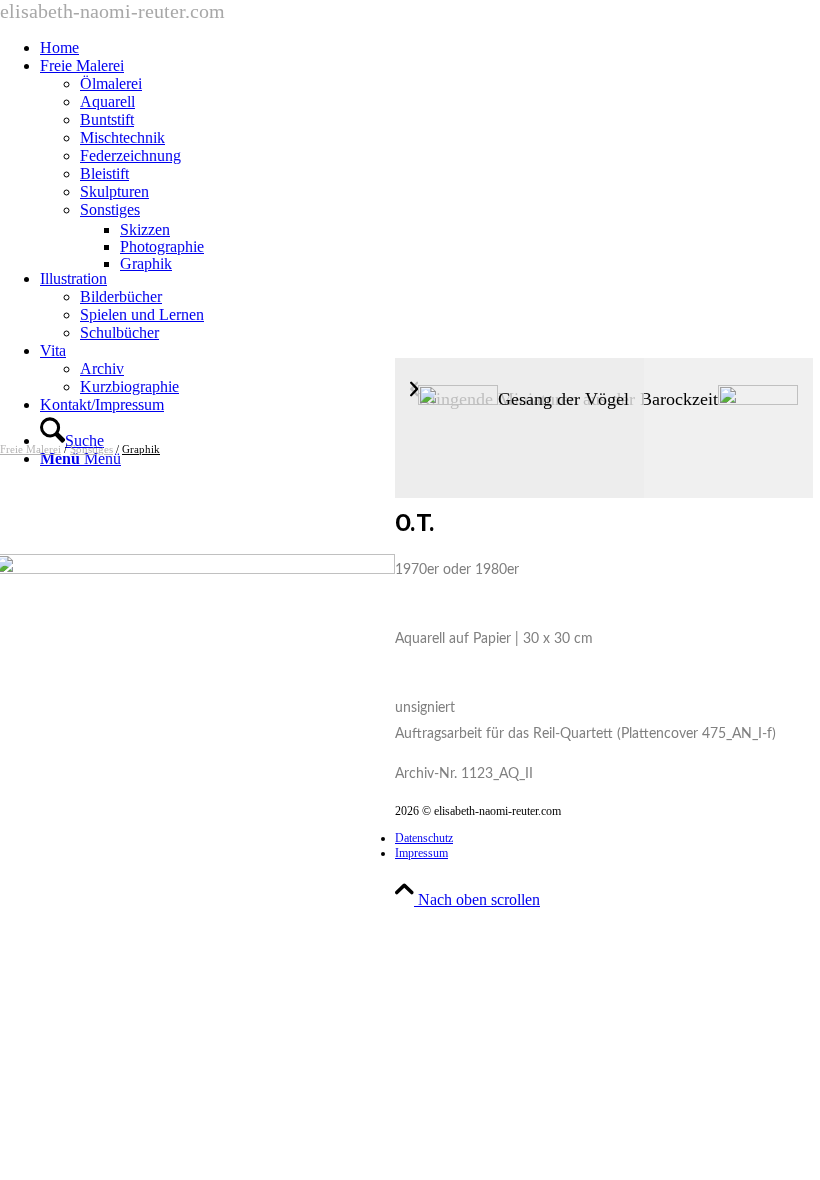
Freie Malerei (30, 449)
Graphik (141, 449)
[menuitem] (430, 48)
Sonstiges (91, 449)
